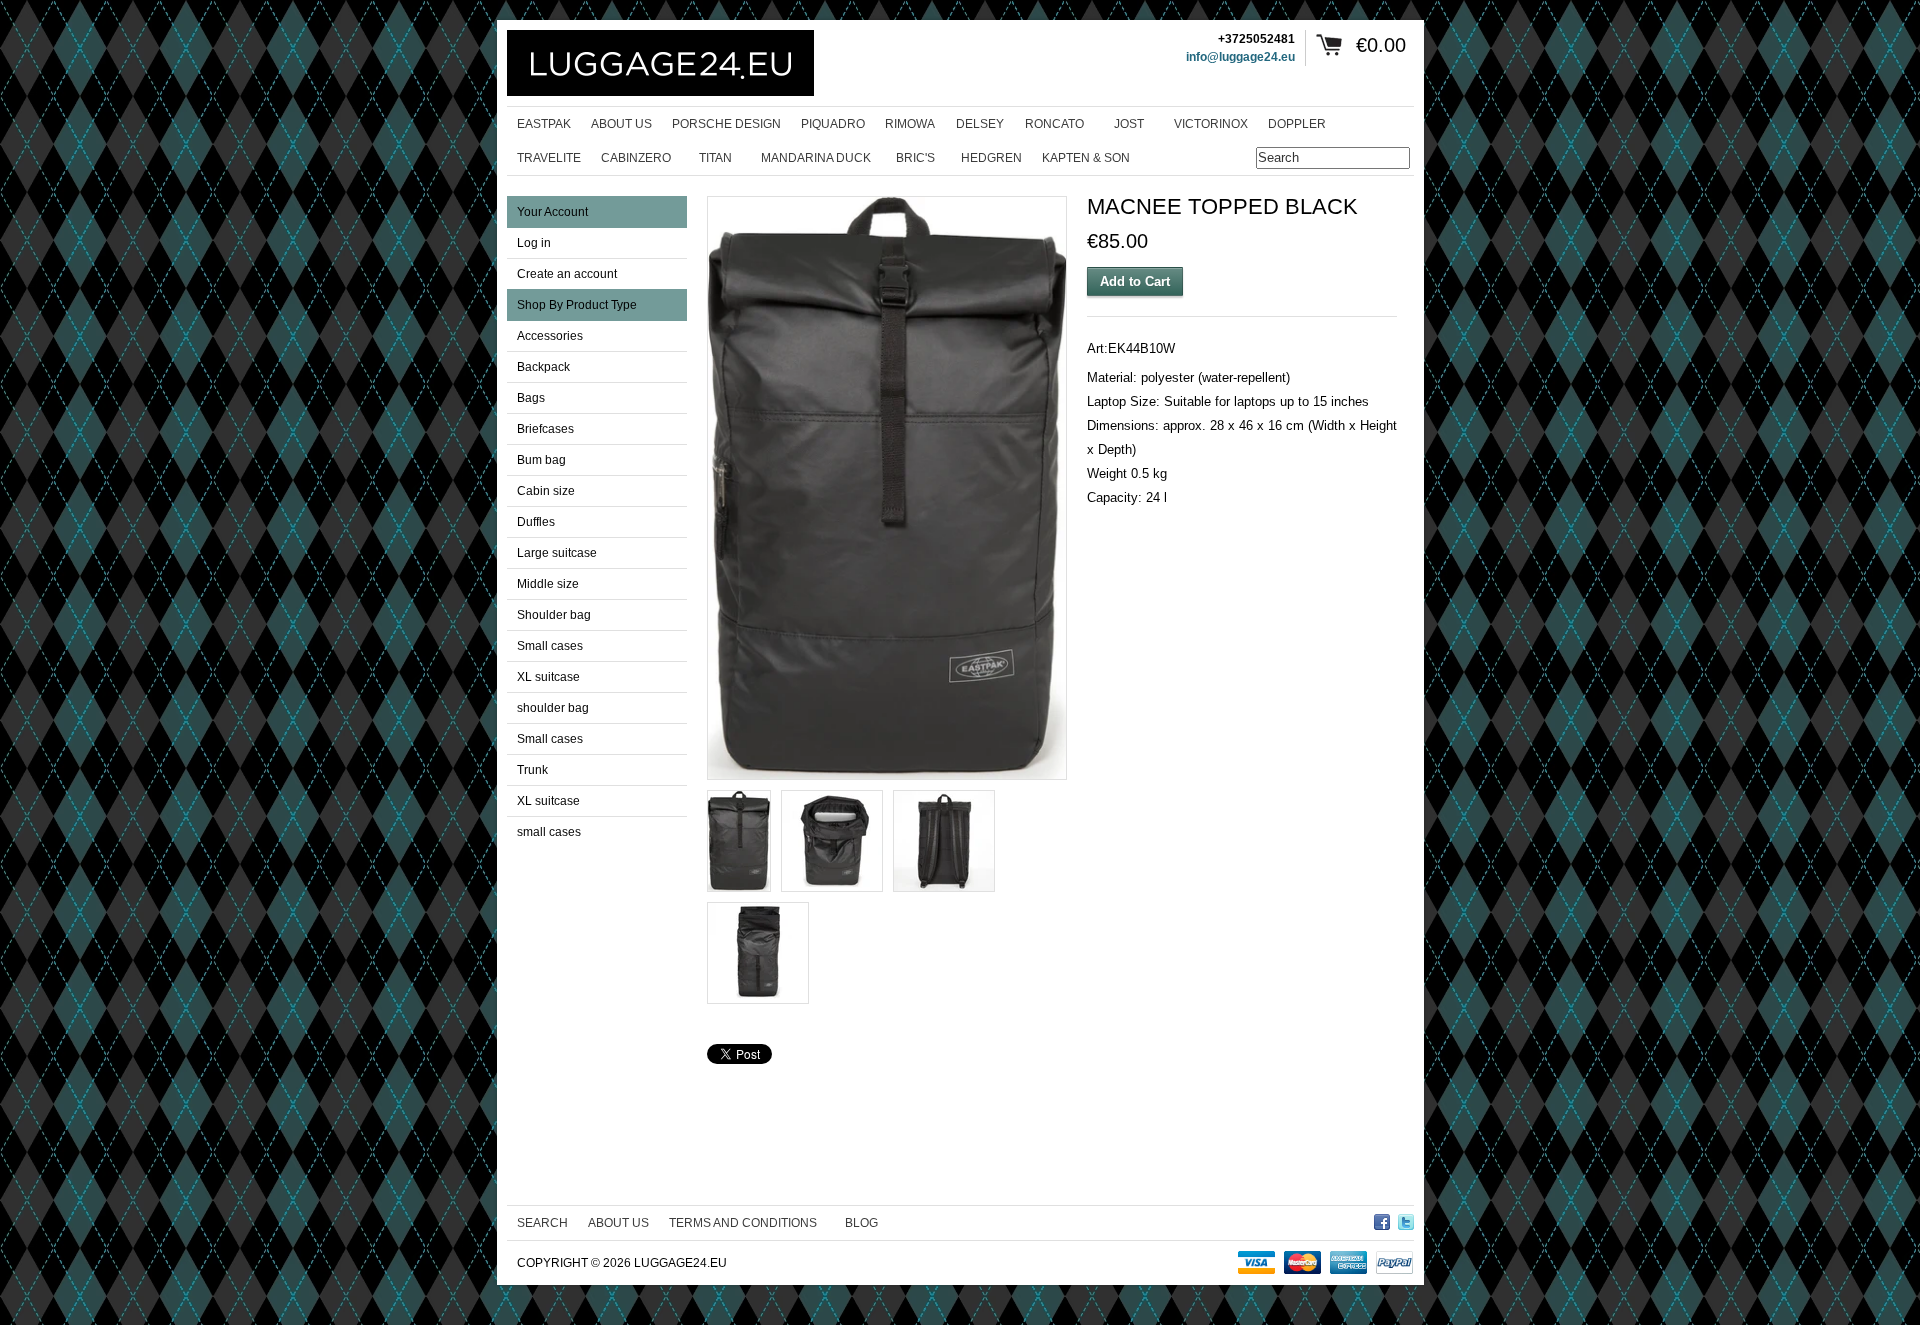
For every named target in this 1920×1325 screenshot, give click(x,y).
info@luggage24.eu (1240, 57)
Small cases (550, 646)
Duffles (536, 522)
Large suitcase (557, 553)
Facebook (1382, 1219)
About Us (618, 1223)
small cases (549, 832)
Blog (861, 1223)
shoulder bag (553, 708)
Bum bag (541, 460)
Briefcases (545, 429)
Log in (534, 243)
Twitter (1406, 1219)
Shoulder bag (554, 615)
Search (542, 1223)
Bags (531, 398)
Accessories (550, 336)
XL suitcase (548, 677)
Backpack (543, 367)
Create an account (567, 274)
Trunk (532, 770)
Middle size (548, 584)
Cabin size (546, 491)
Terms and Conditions (743, 1223)
